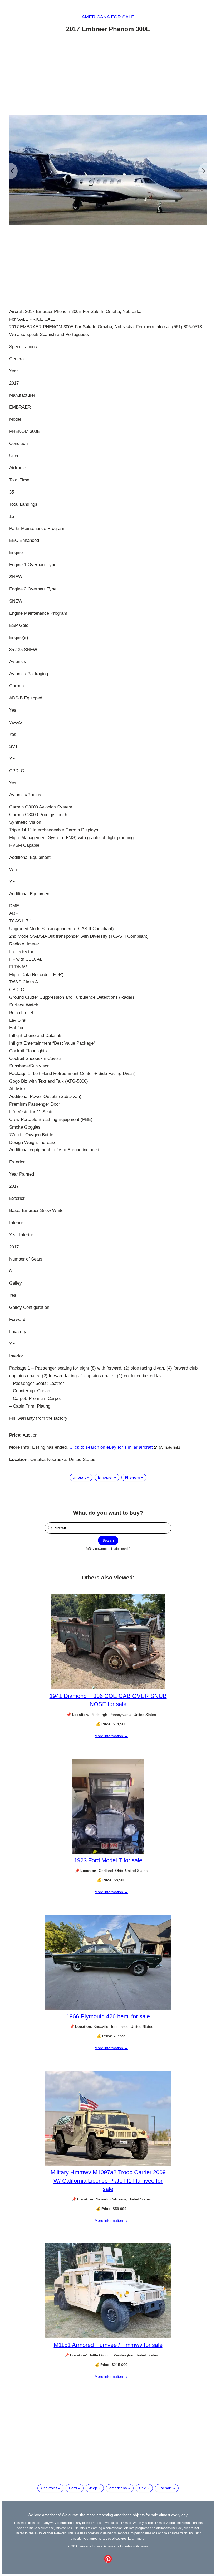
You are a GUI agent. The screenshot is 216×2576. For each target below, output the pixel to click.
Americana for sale (108, 17)
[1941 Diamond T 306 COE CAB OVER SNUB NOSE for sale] (108, 1688)
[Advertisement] (108, 75)
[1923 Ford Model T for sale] (108, 1852)
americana (118, 2488)
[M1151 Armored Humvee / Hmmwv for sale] (108, 2337)
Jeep (93, 2488)
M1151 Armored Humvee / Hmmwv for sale (108, 2345)
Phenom (132, 1477)
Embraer (105, 1477)
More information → (111, 1736)
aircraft (80, 1477)
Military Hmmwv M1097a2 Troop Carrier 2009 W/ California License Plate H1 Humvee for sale (108, 2180)
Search (108, 1540)
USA (143, 2488)
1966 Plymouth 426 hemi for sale (108, 2016)
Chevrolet (49, 2488)
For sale (165, 2488)
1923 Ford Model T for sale (108, 1860)
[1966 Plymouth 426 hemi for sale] (108, 2008)
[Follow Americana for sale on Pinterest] (108, 2561)
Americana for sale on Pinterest (126, 2546)
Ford (73, 2488)
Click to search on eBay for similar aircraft (111, 1447)
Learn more (136, 2538)
